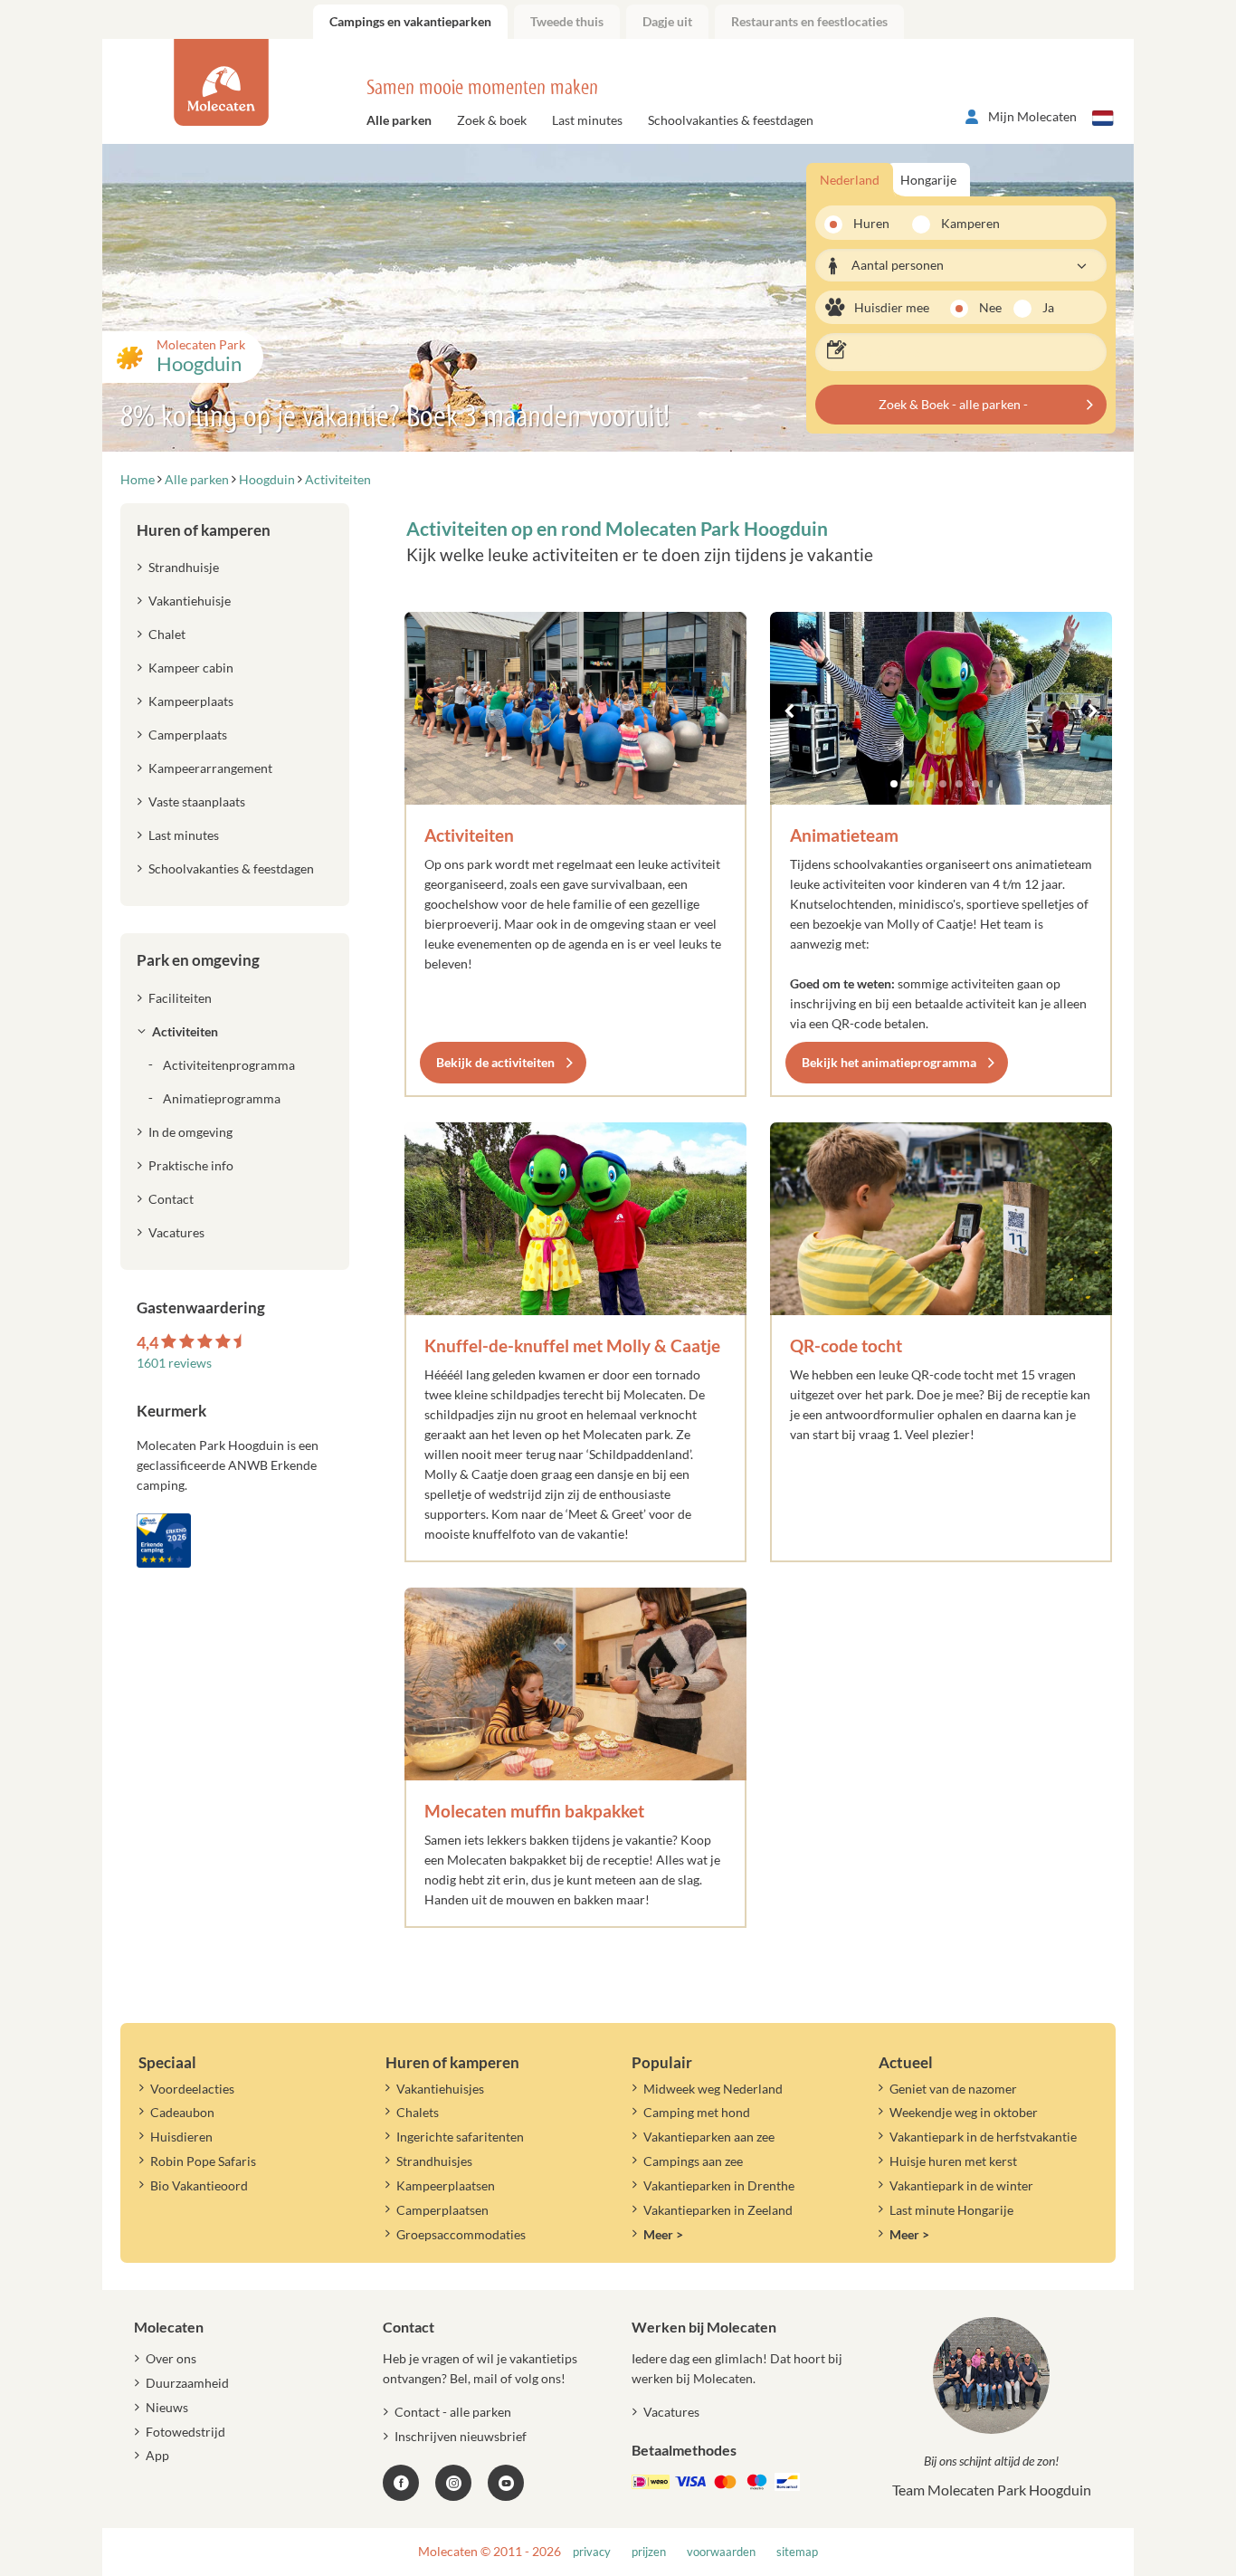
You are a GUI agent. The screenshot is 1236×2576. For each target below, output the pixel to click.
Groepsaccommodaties (461, 2234)
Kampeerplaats (191, 701)
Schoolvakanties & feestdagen (731, 120)
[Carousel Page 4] (943, 784)
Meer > (663, 2234)
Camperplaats (188, 735)
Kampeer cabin (191, 668)
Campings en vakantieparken (410, 21)
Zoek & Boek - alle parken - (953, 404)
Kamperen (965, 223)
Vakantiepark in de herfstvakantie (983, 2137)
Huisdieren (181, 2137)
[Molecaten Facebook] (401, 2483)
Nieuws (167, 2407)
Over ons (171, 2358)
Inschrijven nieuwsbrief (461, 2436)
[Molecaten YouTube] (506, 2483)
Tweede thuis (567, 21)
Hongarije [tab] (928, 180)
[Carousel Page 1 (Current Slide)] (894, 784)
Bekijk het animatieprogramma (889, 1062)
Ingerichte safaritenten (460, 2137)
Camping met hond (697, 2112)
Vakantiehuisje (190, 601)
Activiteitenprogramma (229, 1065)
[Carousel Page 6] (975, 784)
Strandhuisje (184, 567)
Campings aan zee (693, 2161)
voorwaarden (721, 2552)
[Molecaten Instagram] (453, 2483)
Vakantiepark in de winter (961, 2185)
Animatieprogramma (222, 1098)
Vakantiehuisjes (440, 2089)
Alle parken (399, 120)
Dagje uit (667, 21)
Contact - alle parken (453, 2412)
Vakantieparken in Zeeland (718, 2210)
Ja (1048, 307)
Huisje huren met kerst (953, 2161)
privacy (592, 2552)
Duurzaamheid (187, 2383)
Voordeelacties (192, 2089)
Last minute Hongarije (951, 2210)
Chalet (167, 634)
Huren (871, 223)
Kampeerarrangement (210, 768)
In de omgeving (190, 1132)
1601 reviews (174, 1363)
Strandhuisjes (434, 2161)
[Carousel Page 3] (927, 784)
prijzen (649, 2552)
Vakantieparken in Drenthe (719, 2185)
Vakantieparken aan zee (709, 2137)
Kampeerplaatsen (446, 2185)
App (157, 2455)
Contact (171, 1199)
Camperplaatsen (442, 2210)
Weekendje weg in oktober (964, 2112)
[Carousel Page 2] (910, 784)
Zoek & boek (492, 120)
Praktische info (191, 1165)
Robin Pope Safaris (203, 2161)
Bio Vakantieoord (199, 2185)
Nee (990, 307)
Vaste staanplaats (197, 801)
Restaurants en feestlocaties (809, 21)
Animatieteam (844, 835)
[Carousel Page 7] (992, 784)
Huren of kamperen (204, 530)
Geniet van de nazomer (953, 2089)
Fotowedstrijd (185, 2432)
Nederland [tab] (850, 180)
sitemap (797, 2552)
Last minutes (587, 120)
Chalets (418, 2112)
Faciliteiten (180, 998)
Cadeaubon (182, 2112)
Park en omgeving (198, 960)
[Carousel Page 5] (959, 784)
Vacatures (176, 1232)
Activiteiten (469, 835)
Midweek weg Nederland (713, 2089)
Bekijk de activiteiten (495, 1062)
